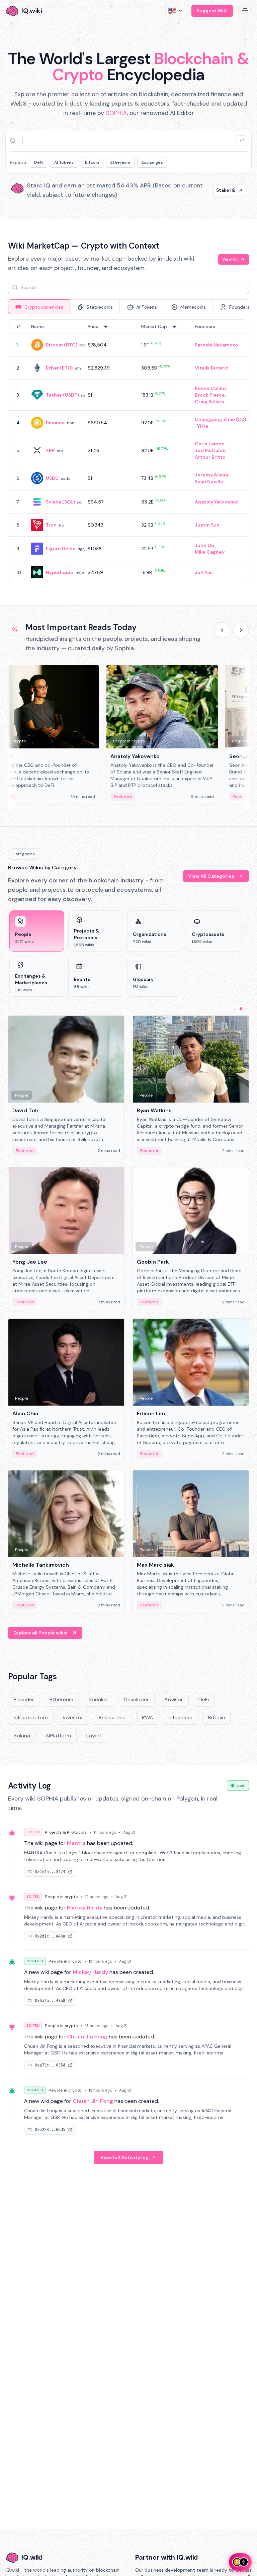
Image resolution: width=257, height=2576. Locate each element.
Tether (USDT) (62, 395)
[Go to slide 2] (241, 1009)
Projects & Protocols (66, 1832)
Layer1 (94, 1736)
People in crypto (61, 1897)
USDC (52, 478)
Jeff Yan (204, 572)
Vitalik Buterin (212, 368)
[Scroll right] (241, 630)
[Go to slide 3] (246, 1009)
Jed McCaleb (210, 450)
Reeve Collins (211, 388)
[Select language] (176, 11)
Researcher (113, 1718)
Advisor (174, 1699)
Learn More (222, 190)
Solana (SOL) (60, 502)
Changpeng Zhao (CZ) (220, 419)
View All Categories (211, 876)
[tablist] (128, 307)
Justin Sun (207, 525)
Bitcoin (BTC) (62, 345)
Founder (24, 1699)
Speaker (99, 1699)
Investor (73, 1718)
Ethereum (120, 162)
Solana (22, 1736)
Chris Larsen (210, 444)
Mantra (76, 1843)
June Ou (204, 545)
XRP (50, 450)
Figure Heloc (61, 549)
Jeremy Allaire (212, 475)
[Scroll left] (222, 630)
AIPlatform (58, 1736)
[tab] (39, 307)
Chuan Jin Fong (87, 2037)
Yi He (203, 426)
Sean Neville (209, 481)
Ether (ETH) (59, 368)
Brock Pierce (210, 395)
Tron (51, 525)
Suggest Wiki (212, 11)
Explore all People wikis (40, 1633)
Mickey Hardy (85, 1908)
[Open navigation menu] (245, 11)
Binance (55, 423)
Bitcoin (92, 162)
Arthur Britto (210, 457)
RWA (148, 1718)
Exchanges (152, 162)
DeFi (38, 162)
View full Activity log (124, 2157)
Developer (136, 1699)
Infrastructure (31, 1718)
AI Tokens (64, 162)
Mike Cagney (210, 552)
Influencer (181, 1718)
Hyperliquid (60, 572)
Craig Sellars (209, 402)
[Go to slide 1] (236, 1009)
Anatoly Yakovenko (217, 502)
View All (230, 259)
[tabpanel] (128, 452)
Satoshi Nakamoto (216, 345)
